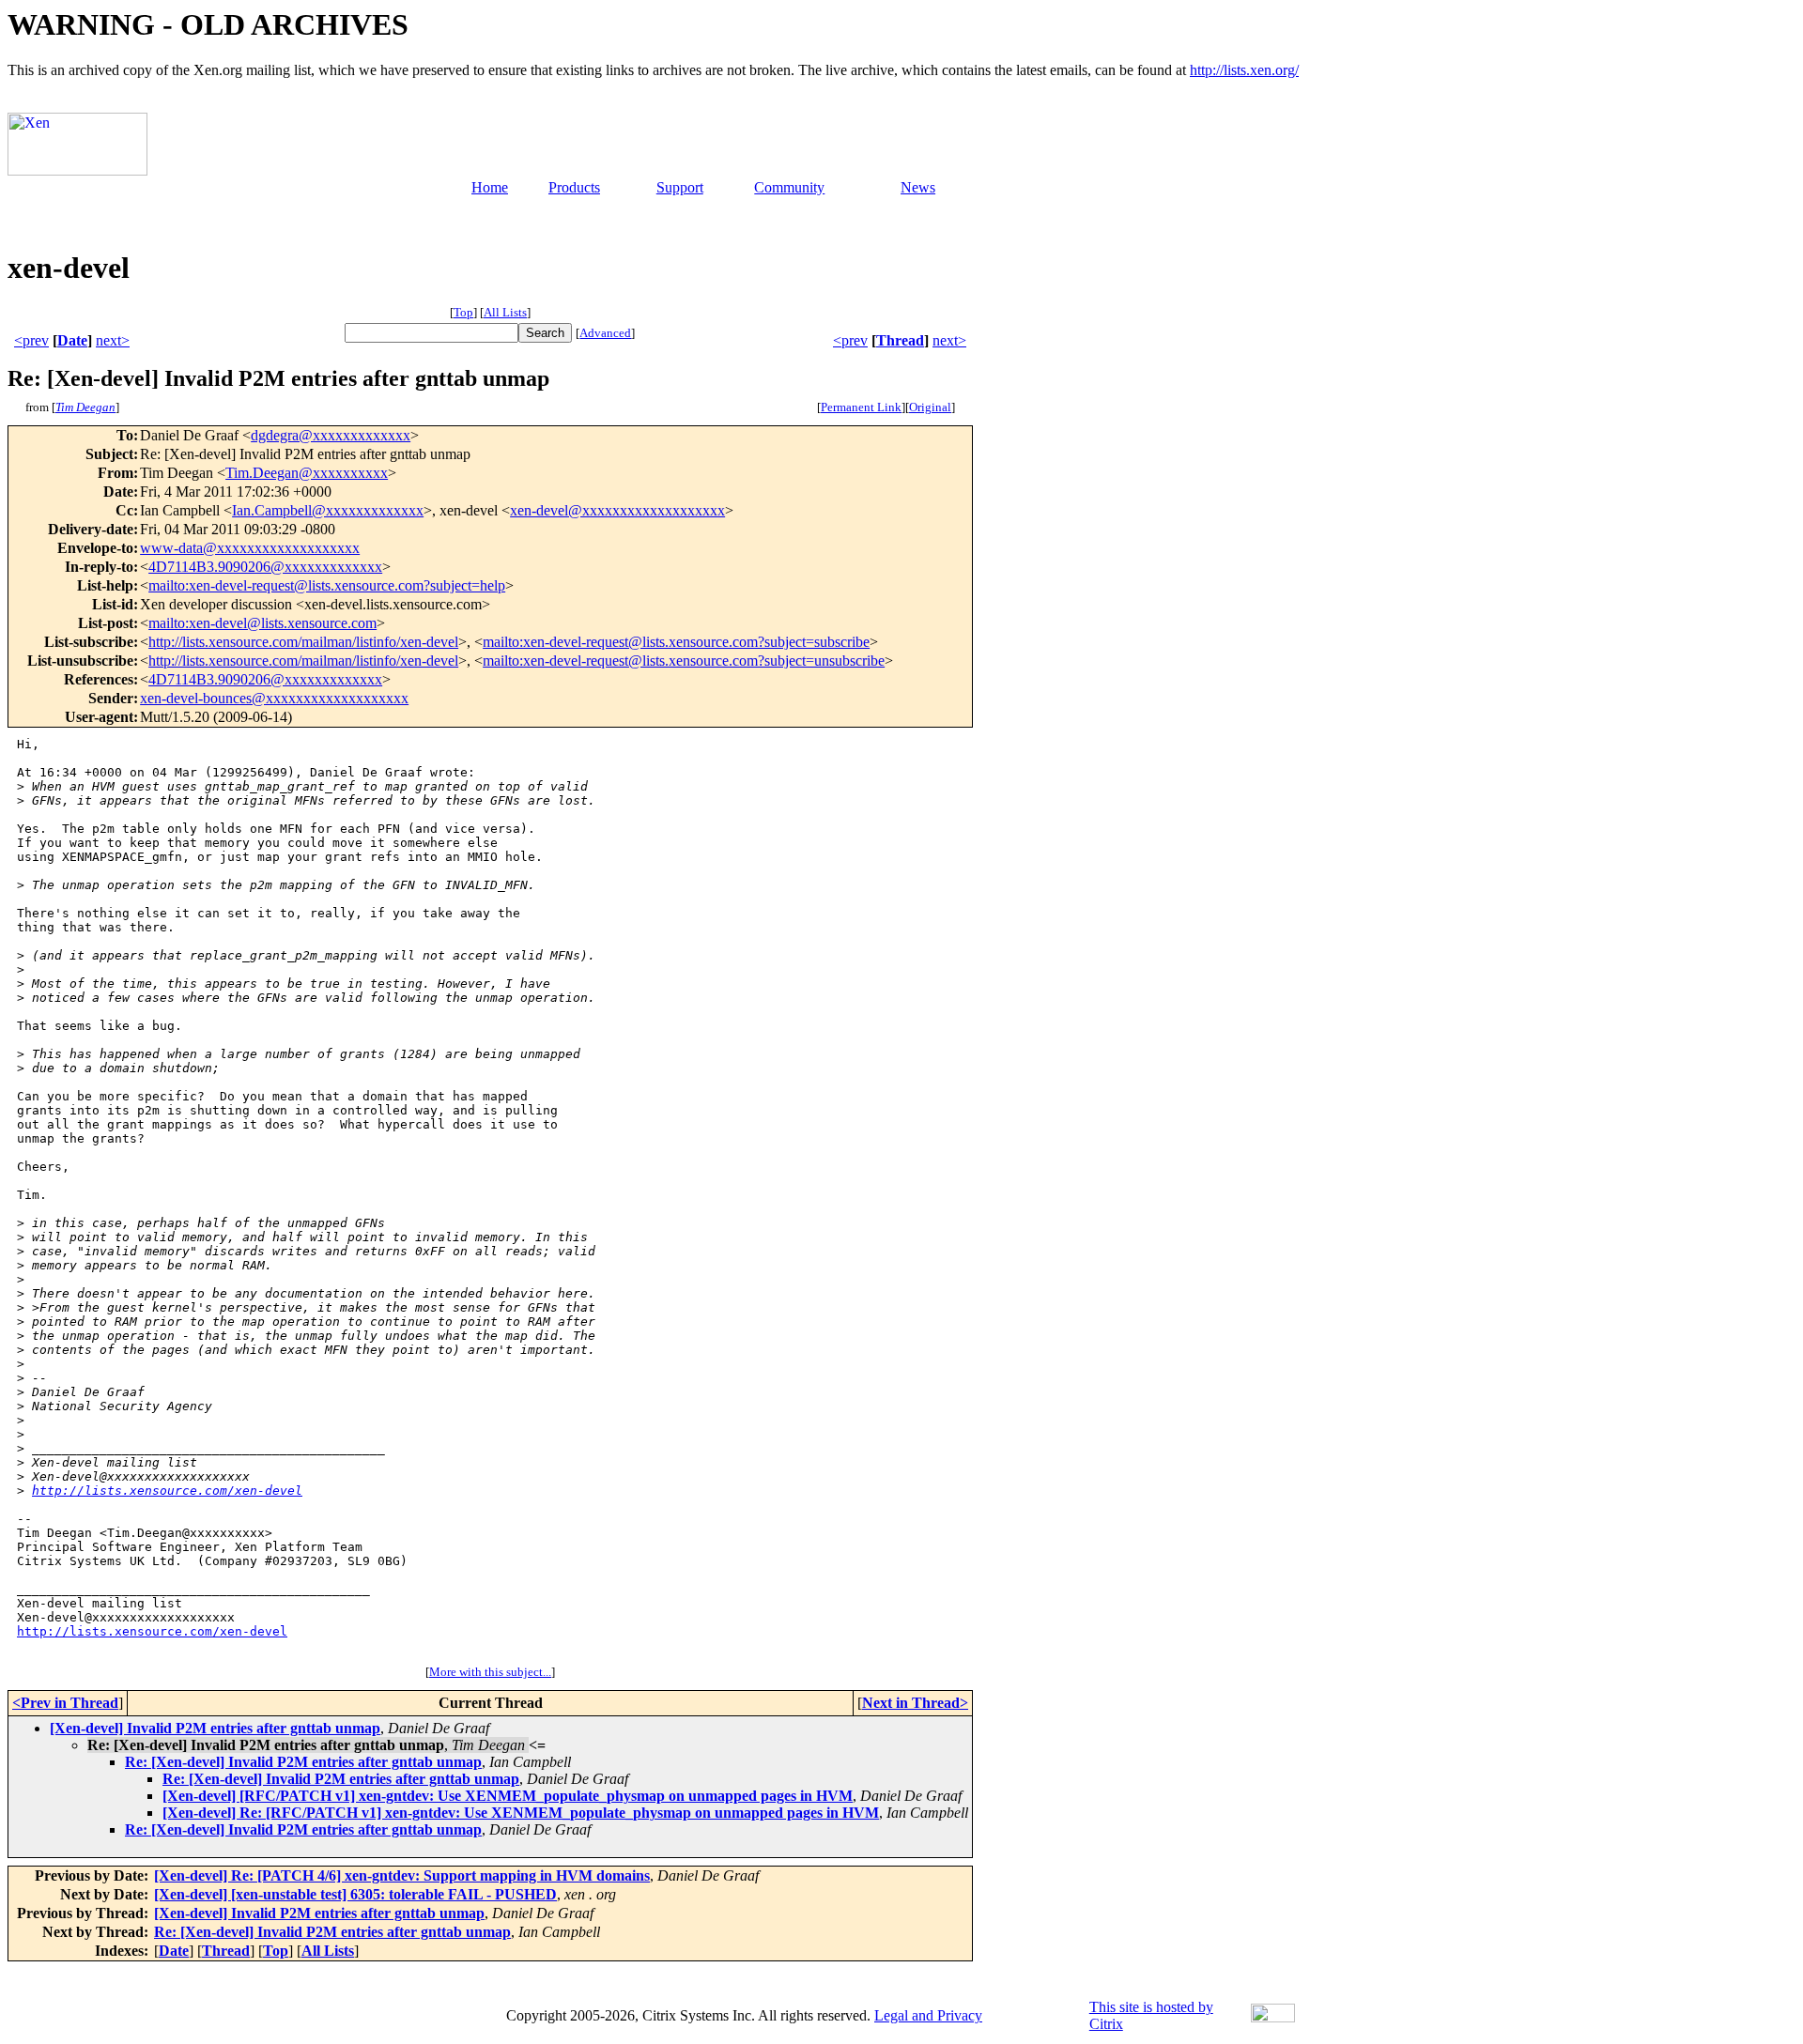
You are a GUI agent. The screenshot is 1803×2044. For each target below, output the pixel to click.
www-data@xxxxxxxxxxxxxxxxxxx (250, 548)
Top (463, 312)
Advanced (605, 333)
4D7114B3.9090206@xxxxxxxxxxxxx (265, 567)
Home (490, 187)
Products (574, 187)
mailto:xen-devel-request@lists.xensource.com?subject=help (327, 585)
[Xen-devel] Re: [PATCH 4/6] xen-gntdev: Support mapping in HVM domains (402, 1875)
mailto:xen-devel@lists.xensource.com (262, 623)
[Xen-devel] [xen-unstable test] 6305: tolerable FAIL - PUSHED (355, 1894)
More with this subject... (490, 1672)
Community (789, 187)
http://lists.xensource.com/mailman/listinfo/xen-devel (303, 642)
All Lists (505, 312)
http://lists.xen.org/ (1244, 70)
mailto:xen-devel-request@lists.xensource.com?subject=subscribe (676, 642)
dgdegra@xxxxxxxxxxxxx (331, 435)
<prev (31, 340)
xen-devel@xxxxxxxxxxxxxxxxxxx (617, 510)
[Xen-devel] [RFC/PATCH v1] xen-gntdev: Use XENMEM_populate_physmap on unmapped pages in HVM (508, 1796)
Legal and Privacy (928, 2015)
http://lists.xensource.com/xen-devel (167, 1491)
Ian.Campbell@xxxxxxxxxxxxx (328, 510)
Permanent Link (861, 407)
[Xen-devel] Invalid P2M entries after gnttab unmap (215, 1728)
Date (72, 340)
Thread (900, 340)
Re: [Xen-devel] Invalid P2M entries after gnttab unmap (303, 1762)
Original (930, 407)
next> (113, 340)
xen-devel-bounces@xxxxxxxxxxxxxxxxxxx (274, 698)
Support (680, 187)
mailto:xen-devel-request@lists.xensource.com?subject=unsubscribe (684, 661)
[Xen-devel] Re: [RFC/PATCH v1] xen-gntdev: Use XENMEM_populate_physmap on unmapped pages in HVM (521, 1813)
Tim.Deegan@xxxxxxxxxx (307, 473)
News (918, 187)
